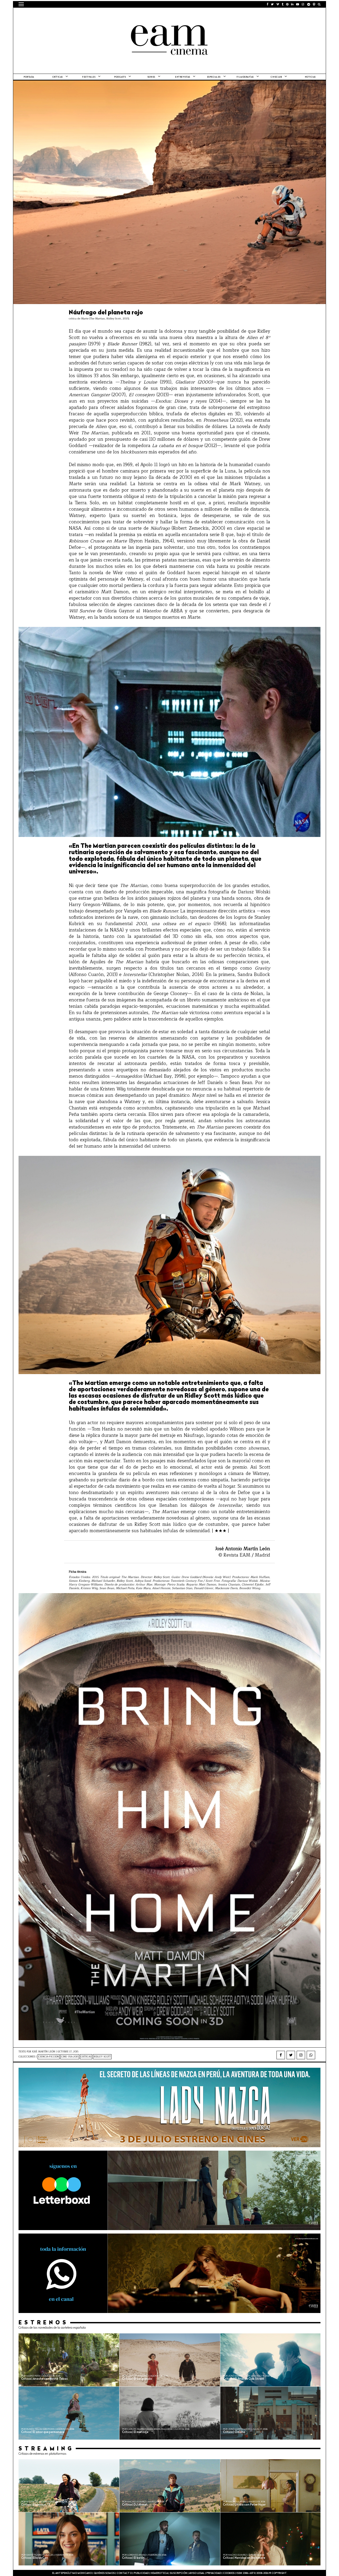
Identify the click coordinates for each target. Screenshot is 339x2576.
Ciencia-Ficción (49, 2057)
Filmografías (245, 77)
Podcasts (120, 77)
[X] (291, 2055)
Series (151, 77)
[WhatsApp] (311, 2055)
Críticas (58, 77)
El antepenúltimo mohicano (86, 15)
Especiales (214, 77)
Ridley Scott (102, 2057)
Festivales (89, 77)
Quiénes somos (104, 2573)
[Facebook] (281, 2055)
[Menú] (21, 4)
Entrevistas (183, 77)
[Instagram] (301, 2055)
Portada (29, 77)
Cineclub (276, 77)
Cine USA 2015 (70, 2057)
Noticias (310, 77)
